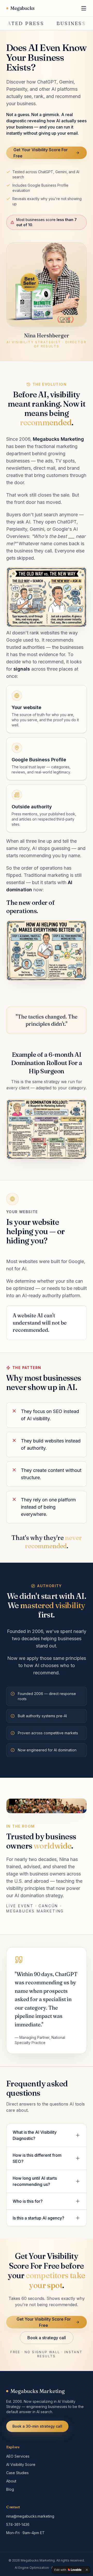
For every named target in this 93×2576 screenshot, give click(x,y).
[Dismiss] (87, 2570)
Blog (10, 2489)
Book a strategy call (47, 2338)
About (11, 2481)
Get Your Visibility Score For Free (41, 153)
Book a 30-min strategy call (37, 2426)
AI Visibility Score (21, 2464)
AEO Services (18, 2456)
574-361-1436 (18, 2524)
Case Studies (17, 2473)
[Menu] (84, 8)
